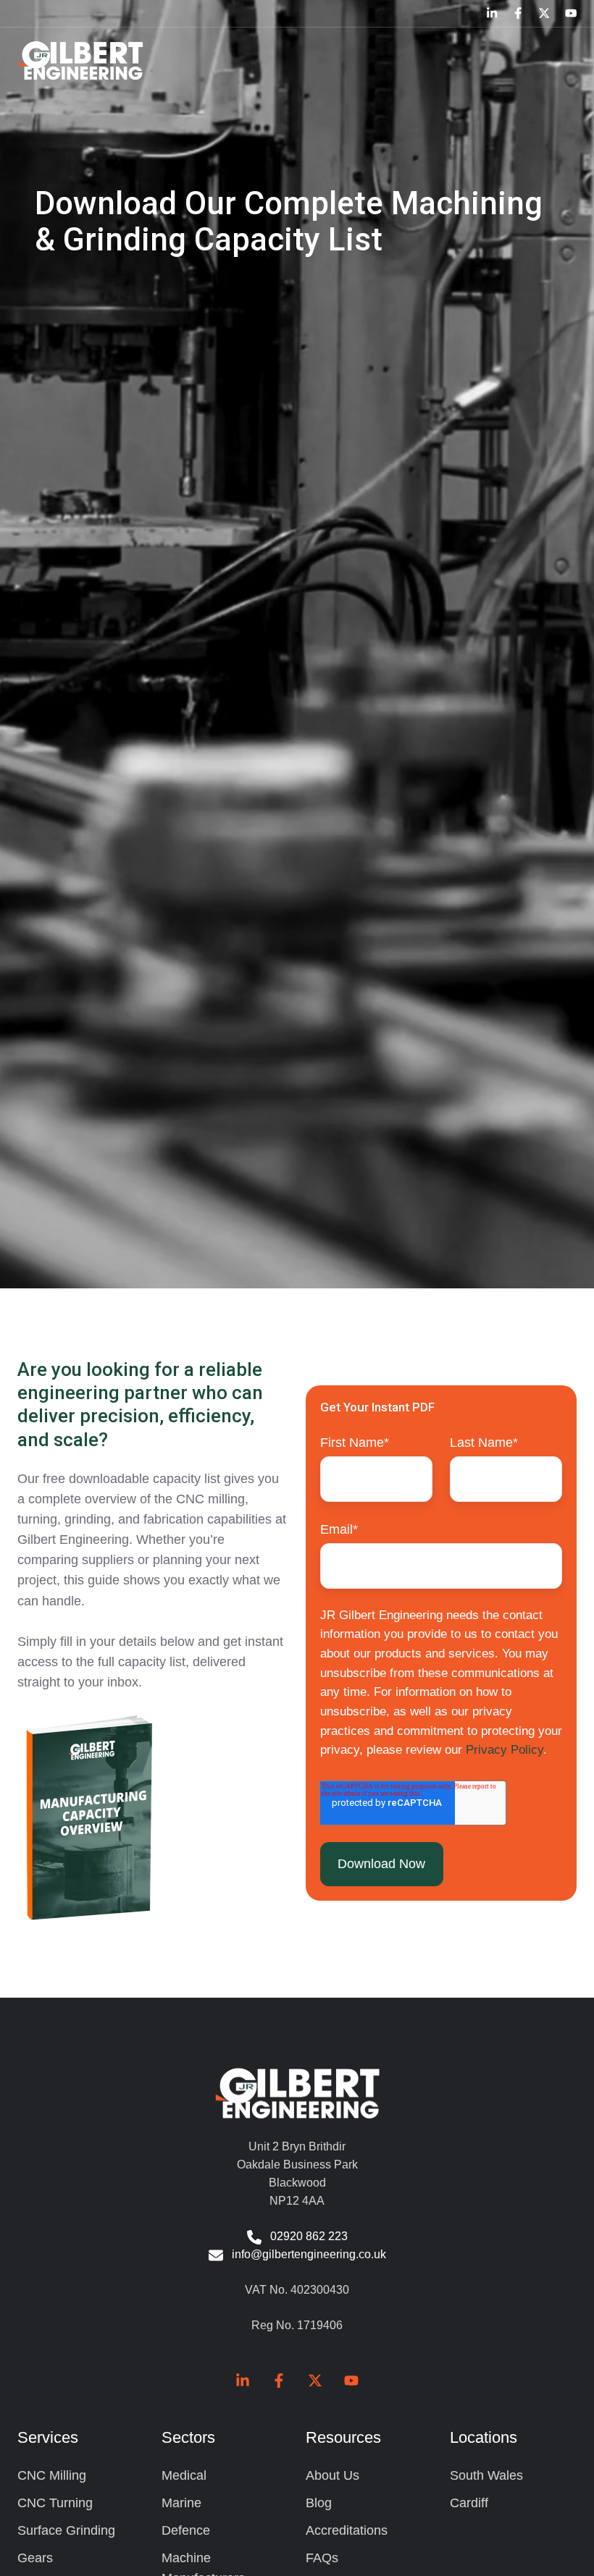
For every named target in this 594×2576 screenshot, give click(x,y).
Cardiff (469, 2503)
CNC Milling (52, 2475)
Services (48, 2437)
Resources (343, 2437)
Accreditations (347, 2530)
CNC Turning (55, 2503)
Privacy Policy (505, 1750)
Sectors (188, 2437)
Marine (181, 2503)
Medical (184, 2475)
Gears (35, 2558)
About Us (332, 2475)
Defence (186, 2530)
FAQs (322, 2558)
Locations (484, 2437)
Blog (319, 2503)
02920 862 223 (309, 2236)
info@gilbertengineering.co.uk (309, 2254)
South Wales (486, 2475)
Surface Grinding (66, 2530)
